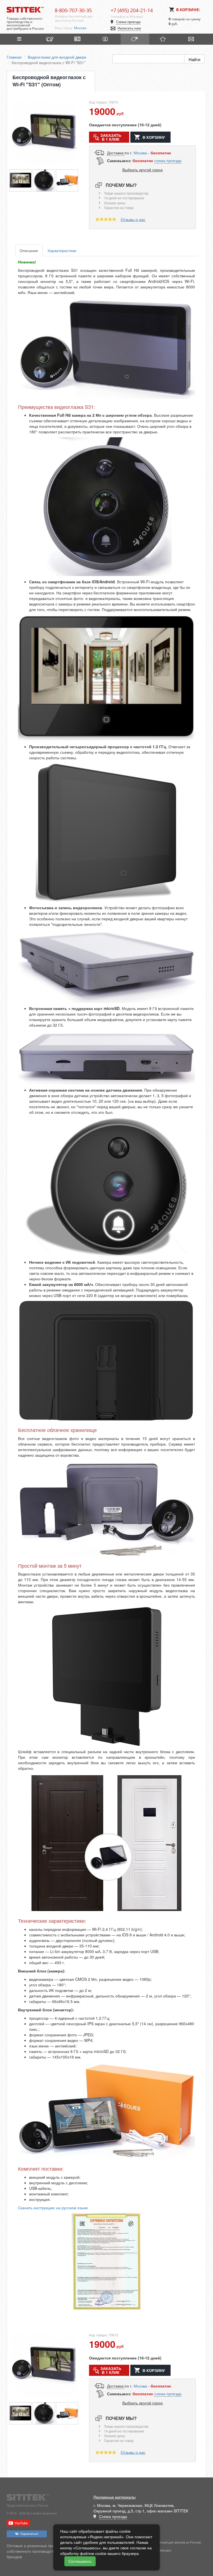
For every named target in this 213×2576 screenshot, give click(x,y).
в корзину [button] (154, 137)
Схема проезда (128, 22)
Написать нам (129, 28)
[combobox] (88, 28)
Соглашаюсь (80, 2561)
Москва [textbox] (80, 28)
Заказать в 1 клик (111, 137)
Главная (14, 57)
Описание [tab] (29, 250)
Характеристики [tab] (62, 250)
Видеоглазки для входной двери (57, 57)
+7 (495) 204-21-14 (132, 10)
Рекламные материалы (115, 2497)
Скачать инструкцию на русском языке (53, 2208)
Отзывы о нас (133, 219)
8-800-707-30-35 (73, 10)
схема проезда (168, 160)
